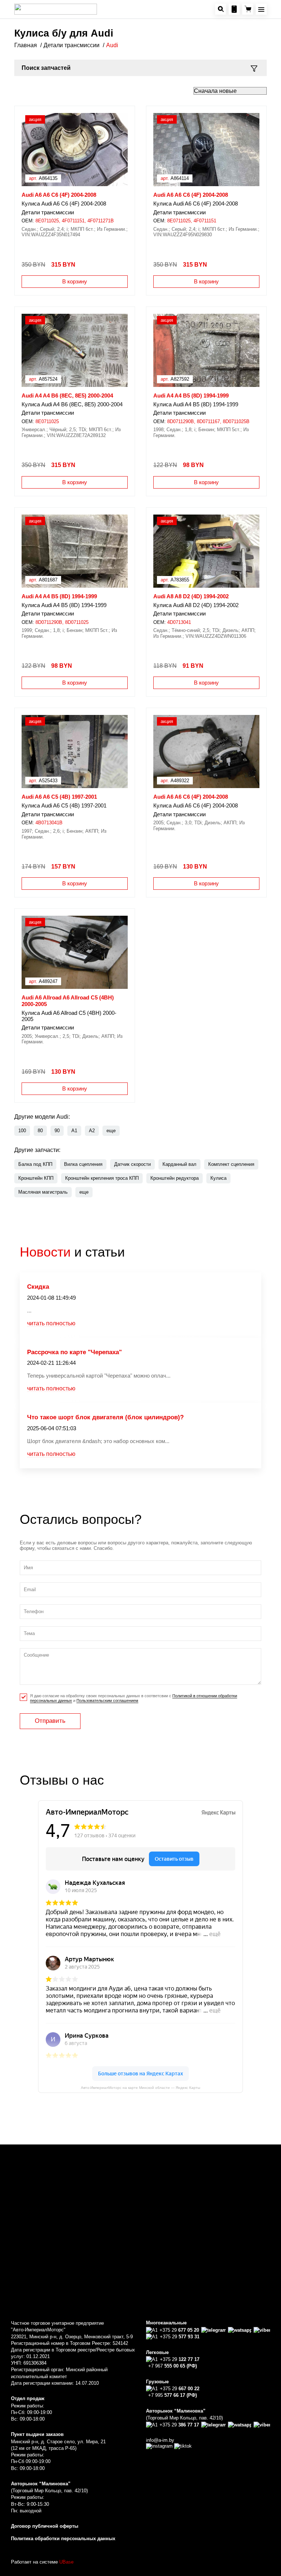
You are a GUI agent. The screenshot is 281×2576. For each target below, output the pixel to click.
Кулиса (218, 1178)
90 (57, 1131)
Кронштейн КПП (36, 1178)
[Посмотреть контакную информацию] (234, 9)
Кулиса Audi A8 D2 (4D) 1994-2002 (196, 605)
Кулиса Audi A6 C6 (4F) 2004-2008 (64, 204)
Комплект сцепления (231, 1164)
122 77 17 (180, 2359)
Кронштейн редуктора (175, 1178)
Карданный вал (179, 1164)
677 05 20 (179, 2330)
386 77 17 (179, 2425)
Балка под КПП (35, 1164)
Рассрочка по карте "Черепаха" (74, 1352)
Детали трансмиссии (48, 212)
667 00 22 (180, 2389)
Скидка (38, 1287)
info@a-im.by (160, 2440)
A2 (92, 1131)
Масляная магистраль (43, 1192)
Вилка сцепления (83, 1164)
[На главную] (56, 9)
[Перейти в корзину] (248, 9)
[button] (111, 1131)
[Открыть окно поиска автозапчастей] (221, 9)
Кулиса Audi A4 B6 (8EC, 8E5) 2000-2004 (72, 404)
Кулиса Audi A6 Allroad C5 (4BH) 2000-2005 (69, 1016)
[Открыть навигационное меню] (261, 9)
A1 (74, 1131)
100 (22, 1131)
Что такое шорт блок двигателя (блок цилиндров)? (105, 1417)
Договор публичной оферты (45, 2526)
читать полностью (51, 1323)
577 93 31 (180, 2337)
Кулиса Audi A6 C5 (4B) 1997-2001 (64, 806)
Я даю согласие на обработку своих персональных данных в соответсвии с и (134, 1698)
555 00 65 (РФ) (173, 2366)
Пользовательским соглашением (107, 1701)
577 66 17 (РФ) (173, 2395)
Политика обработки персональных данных (63, 2539)
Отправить (50, 1721)
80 (40, 1131)
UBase (66, 2562)
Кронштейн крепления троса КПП (102, 1178)
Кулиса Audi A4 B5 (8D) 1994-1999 (196, 404)
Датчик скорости (132, 1164)
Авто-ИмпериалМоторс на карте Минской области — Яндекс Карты (140, 2088)
